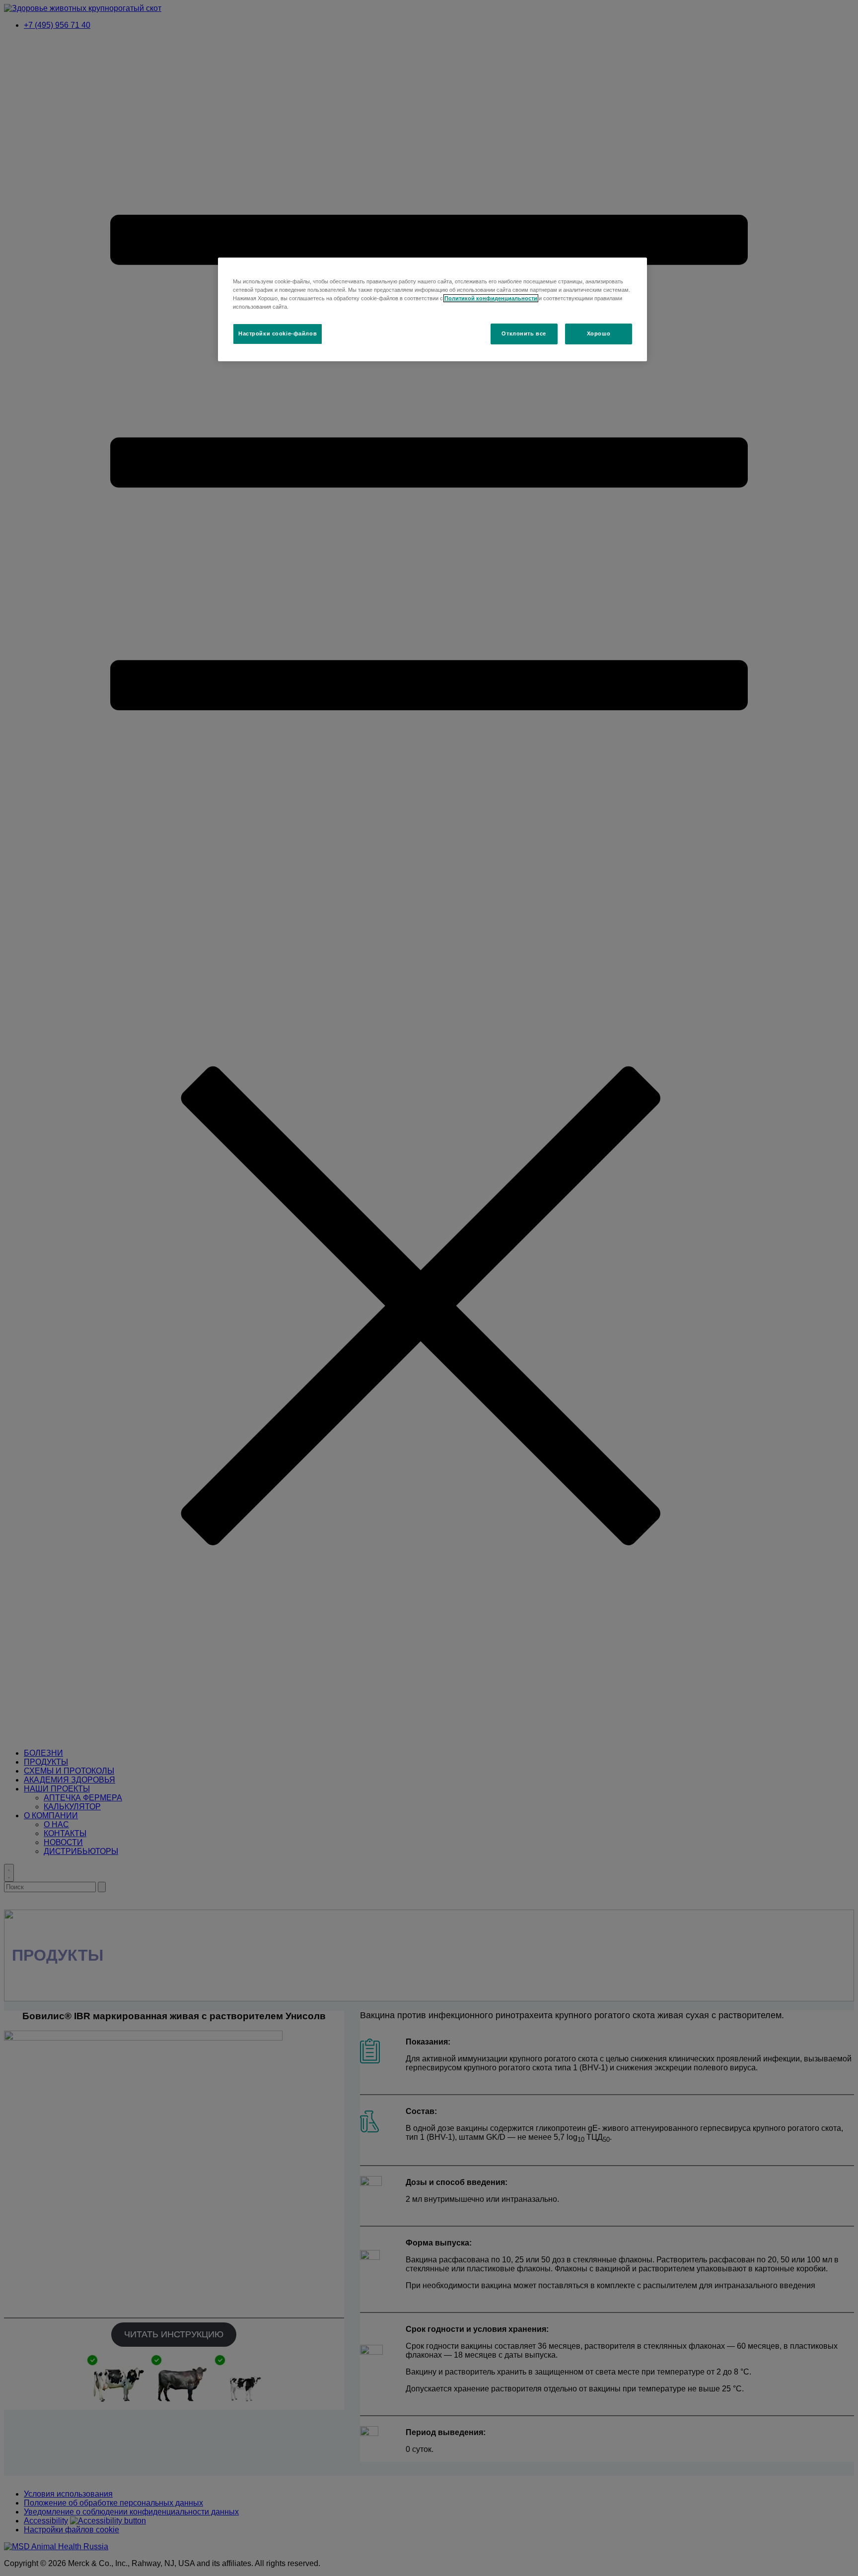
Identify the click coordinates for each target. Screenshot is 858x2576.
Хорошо (599, 333)
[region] (432, 309)
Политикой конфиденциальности (491, 298)
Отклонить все (524, 333)
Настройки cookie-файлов (278, 333)
